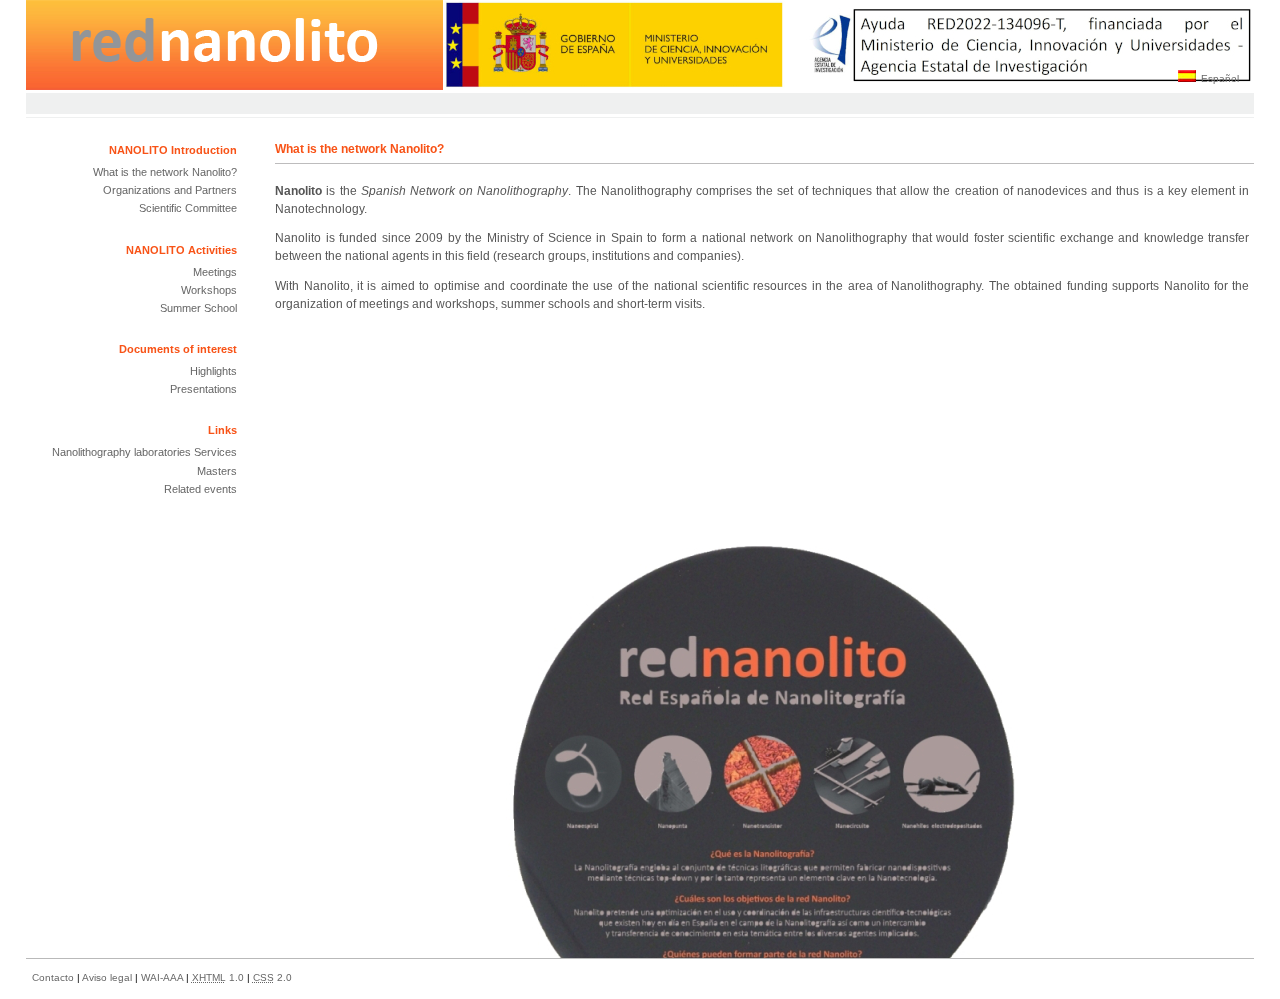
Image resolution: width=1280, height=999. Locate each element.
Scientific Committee (188, 208)
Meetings (215, 272)
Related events (200, 489)
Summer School (198, 308)
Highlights (213, 371)
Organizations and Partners (170, 190)
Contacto (54, 977)
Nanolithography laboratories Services (144, 452)
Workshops (209, 290)
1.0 (219, 977)
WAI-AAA (163, 977)
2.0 (272, 977)
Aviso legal (108, 977)
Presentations (203, 389)
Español (1220, 78)
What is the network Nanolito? (165, 172)
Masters (217, 471)
